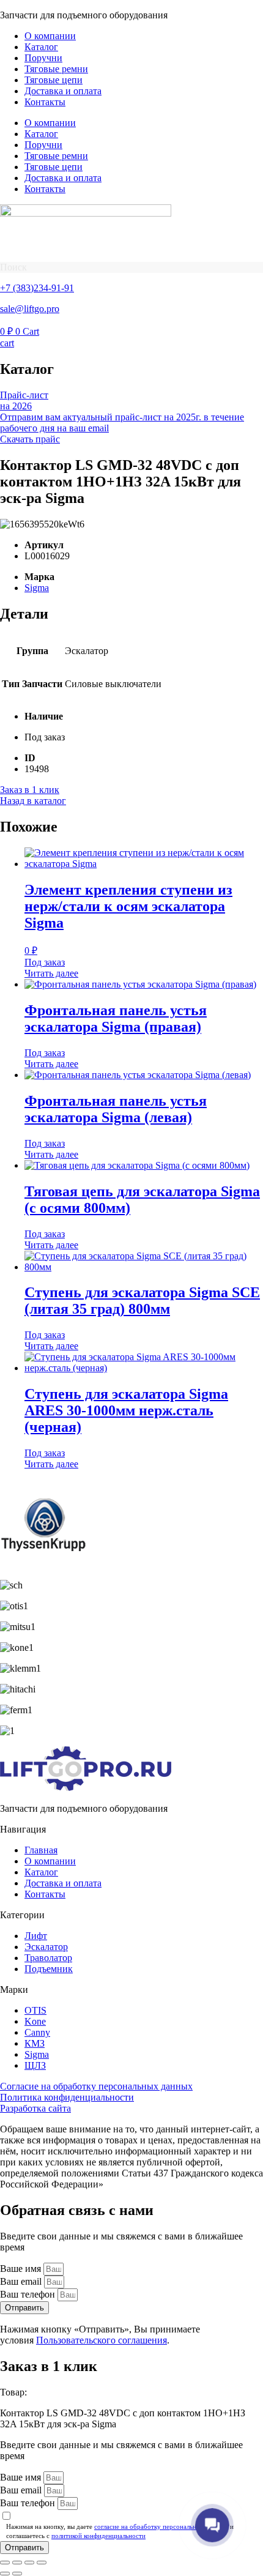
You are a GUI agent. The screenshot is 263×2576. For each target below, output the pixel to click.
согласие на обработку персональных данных (161, 2526)
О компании (50, 36)
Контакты (45, 102)
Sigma (37, 588)
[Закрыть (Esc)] (42, 2563)
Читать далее (51, 973)
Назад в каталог (33, 801)
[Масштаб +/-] (5, 2563)
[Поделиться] (29, 2563)
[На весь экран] (17, 2563)
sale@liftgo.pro (30, 309)
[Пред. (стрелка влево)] (5, 2574)
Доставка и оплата (63, 91)
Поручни (43, 58)
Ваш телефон (29, 2294)
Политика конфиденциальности (67, 2097)
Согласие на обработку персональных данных (96, 2086)
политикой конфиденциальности (98, 2536)
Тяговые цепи (54, 80)
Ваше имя (22, 2269)
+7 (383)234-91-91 (37, 288)
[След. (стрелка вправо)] (17, 2574)
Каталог (41, 47)
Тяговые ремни (56, 69)
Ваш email (22, 2281)
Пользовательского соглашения (102, 2340)
